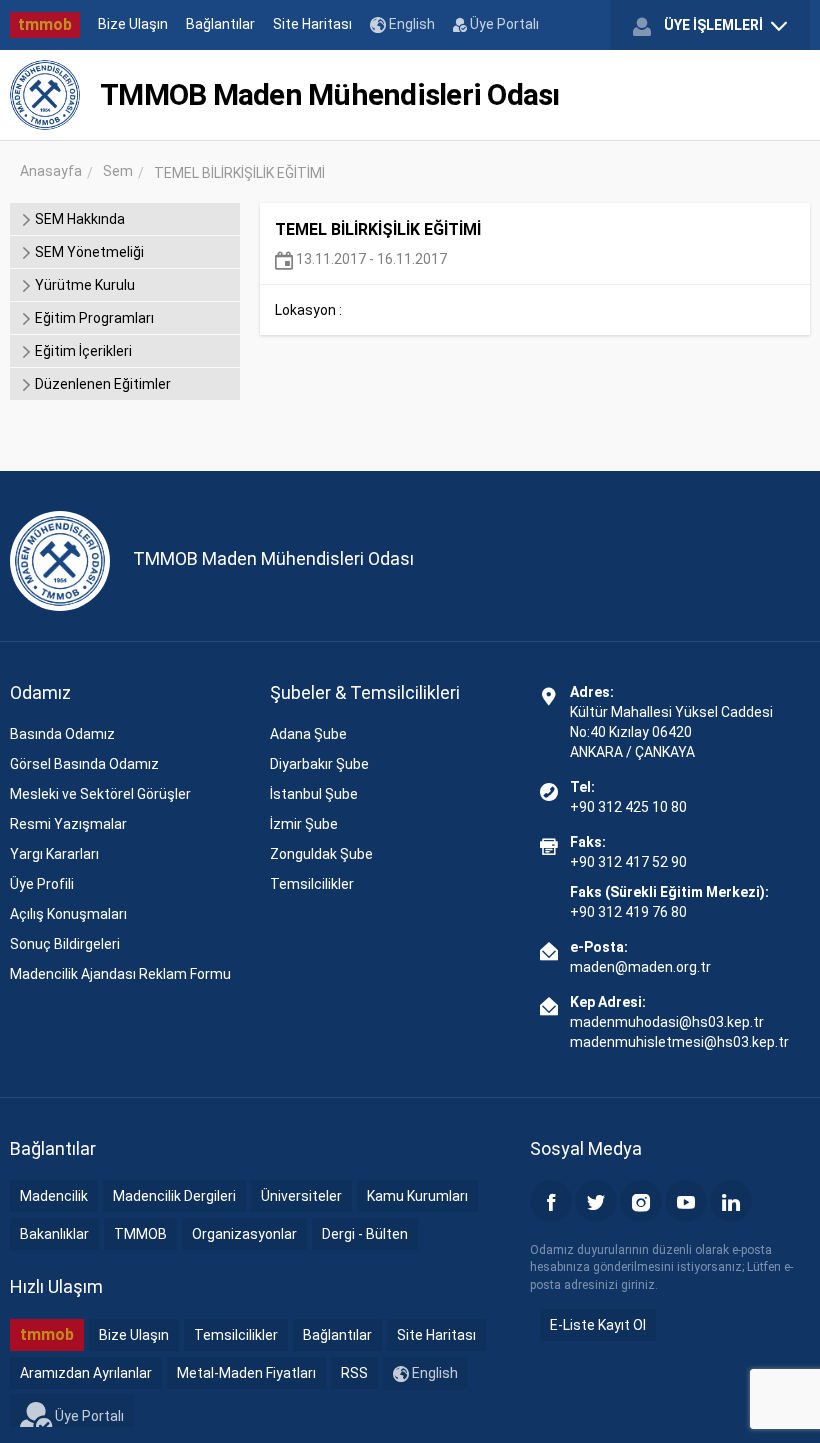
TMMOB (140, 1234)
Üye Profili (42, 884)
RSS (354, 1373)
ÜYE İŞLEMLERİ (713, 25)
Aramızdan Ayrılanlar (86, 1373)
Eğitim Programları (93, 318)
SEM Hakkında (78, 219)
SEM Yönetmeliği (88, 252)
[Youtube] (686, 1201)
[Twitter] (596, 1201)
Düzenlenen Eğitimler (101, 384)
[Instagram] (641, 1201)
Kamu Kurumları (417, 1196)
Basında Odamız (62, 734)
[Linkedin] (731, 1201)
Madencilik (54, 1196)
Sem (118, 171)
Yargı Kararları (54, 854)
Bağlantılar (220, 24)
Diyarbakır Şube (319, 764)
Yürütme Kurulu (83, 285)
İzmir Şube (304, 824)
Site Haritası (312, 24)
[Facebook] (551, 1201)
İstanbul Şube (314, 794)
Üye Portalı (503, 24)
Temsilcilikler (312, 884)
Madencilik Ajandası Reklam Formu (120, 974)
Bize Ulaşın (133, 24)
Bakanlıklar (54, 1234)
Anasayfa (51, 171)
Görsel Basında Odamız (84, 764)
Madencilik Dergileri (174, 1196)
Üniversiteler (301, 1196)
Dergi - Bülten (365, 1234)
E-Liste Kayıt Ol (598, 1325)
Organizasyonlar (244, 1234)
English (410, 24)
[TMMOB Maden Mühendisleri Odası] (45, 95)
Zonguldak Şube (321, 854)
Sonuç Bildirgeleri (65, 944)
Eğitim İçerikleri (82, 351)
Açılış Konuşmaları (68, 914)
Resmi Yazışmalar (68, 824)
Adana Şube (308, 734)
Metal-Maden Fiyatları (246, 1373)
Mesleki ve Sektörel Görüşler (100, 794)
